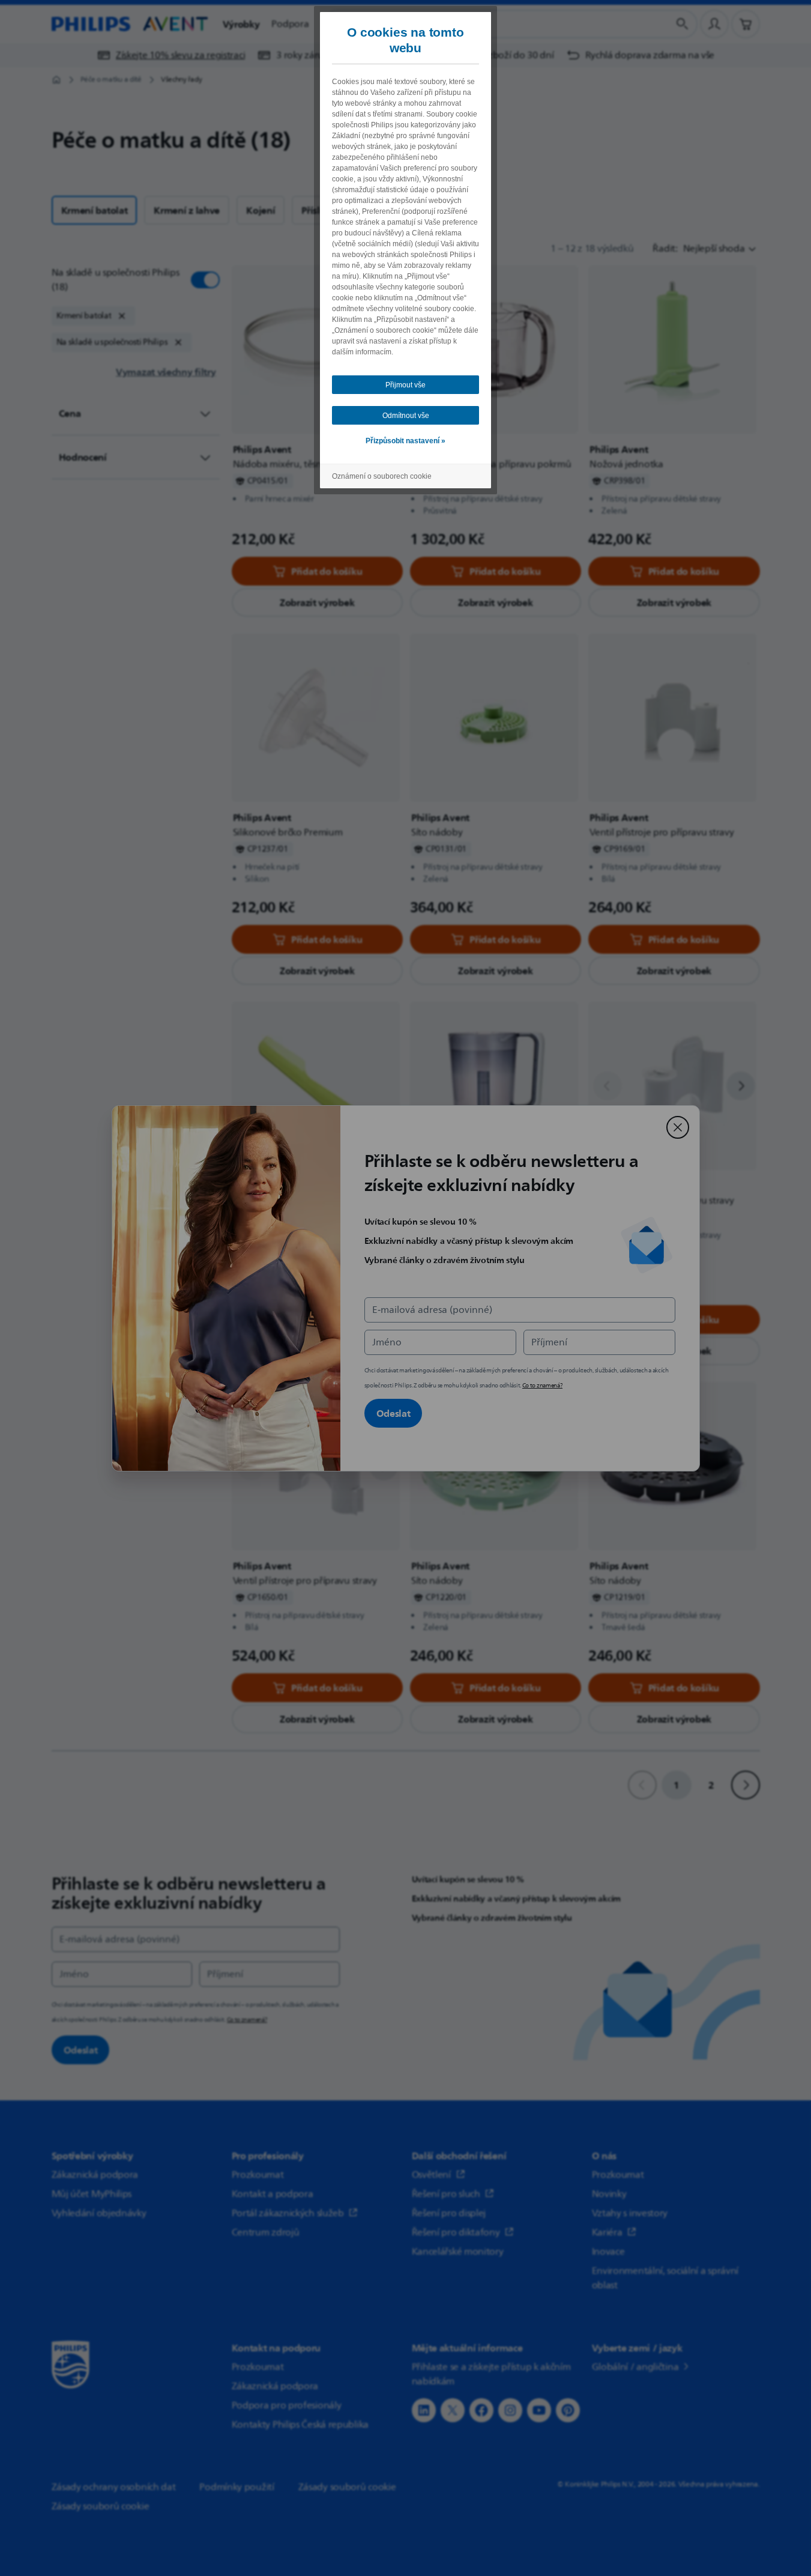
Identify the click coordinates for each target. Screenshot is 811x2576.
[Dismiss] (678, 1127)
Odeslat (393, 1413)
